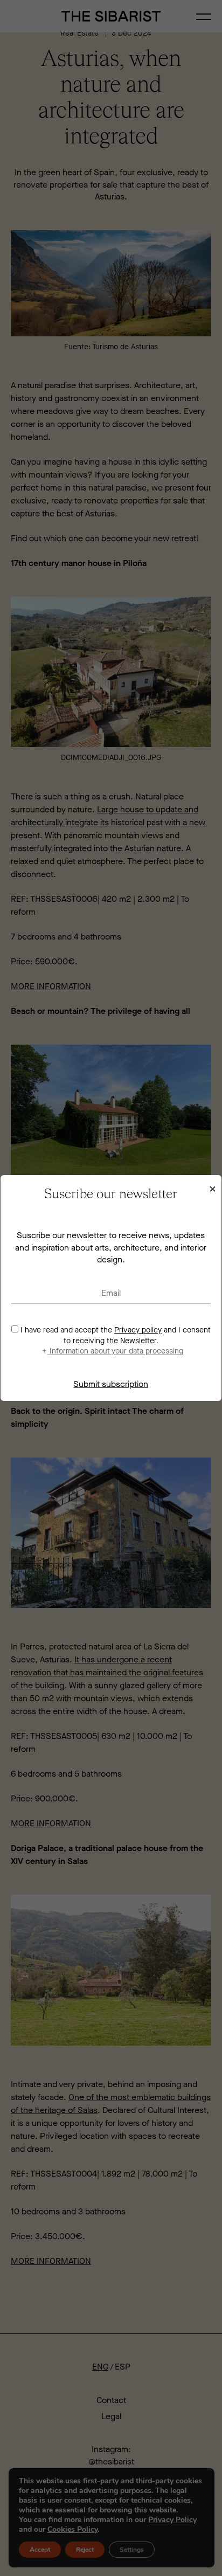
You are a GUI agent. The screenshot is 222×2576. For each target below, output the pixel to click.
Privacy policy (138, 1330)
